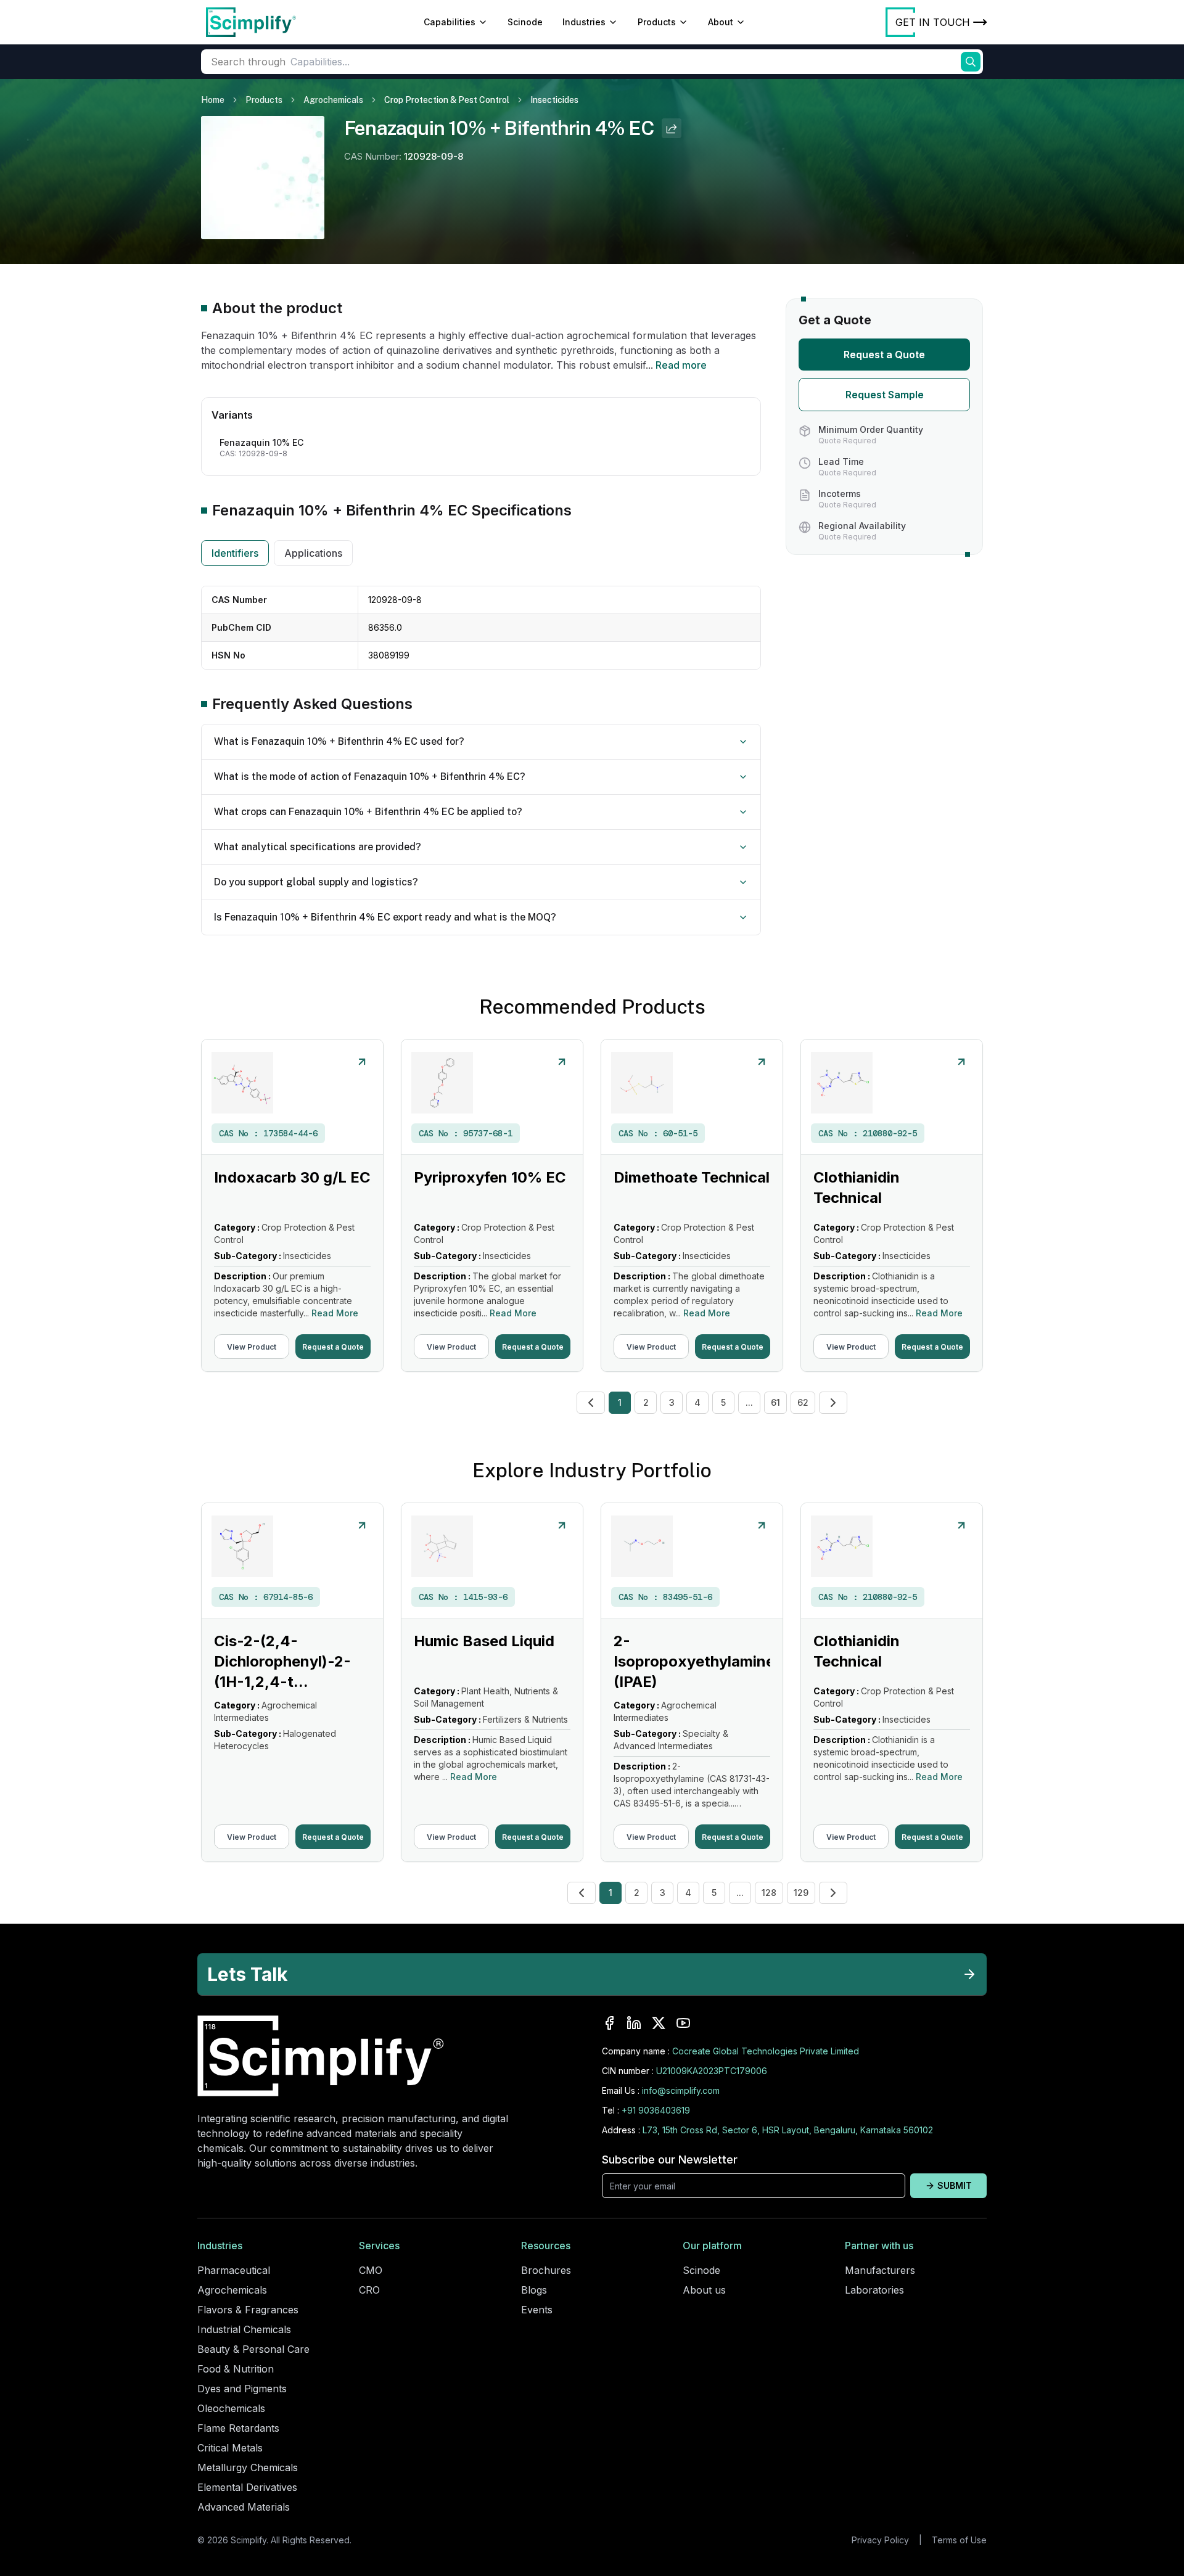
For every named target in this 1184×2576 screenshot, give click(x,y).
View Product (252, 1347)
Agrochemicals (333, 100)
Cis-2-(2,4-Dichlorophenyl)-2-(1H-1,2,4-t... (282, 1661)
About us (704, 2290)
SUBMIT (955, 2185)
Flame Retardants (238, 2428)
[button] (591, 1403)
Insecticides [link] (554, 100)
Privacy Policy (880, 2540)
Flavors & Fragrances (248, 2310)
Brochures (546, 2270)
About (721, 22)
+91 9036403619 (656, 2110)
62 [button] (803, 1402)
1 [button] (620, 1402)
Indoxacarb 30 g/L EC (292, 1177)
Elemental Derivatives (247, 2487)
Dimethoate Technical (692, 1177)
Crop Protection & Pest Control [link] (447, 100)
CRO (369, 2290)
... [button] (749, 1402)
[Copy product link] (672, 128)
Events (537, 2310)
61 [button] (775, 1402)
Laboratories (874, 2290)
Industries (584, 22)
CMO (371, 2270)
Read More (335, 1313)
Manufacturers (880, 2270)
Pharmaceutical (234, 2270)
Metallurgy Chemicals (248, 2467)
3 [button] (672, 1402)
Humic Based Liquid (484, 1641)
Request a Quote (884, 355)
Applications (313, 553)
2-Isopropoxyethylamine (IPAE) (694, 1661)
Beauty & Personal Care (253, 2349)
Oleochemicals (231, 2408)
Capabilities (450, 22)
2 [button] (646, 1402)
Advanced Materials (244, 2507)
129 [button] (801, 1893)
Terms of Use (959, 2540)
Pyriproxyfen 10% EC (490, 1177)
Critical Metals (230, 2448)
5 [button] (723, 1402)
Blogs (534, 2290)
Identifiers (235, 553)
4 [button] (697, 1402)
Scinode (525, 22)
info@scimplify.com (681, 2090)
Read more (681, 365)
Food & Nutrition (236, 2369)
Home (213, 100)
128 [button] (769, 1893)
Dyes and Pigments (242, 2389)
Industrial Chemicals (244, 2329)
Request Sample (885, 395)
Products (657, 22)
